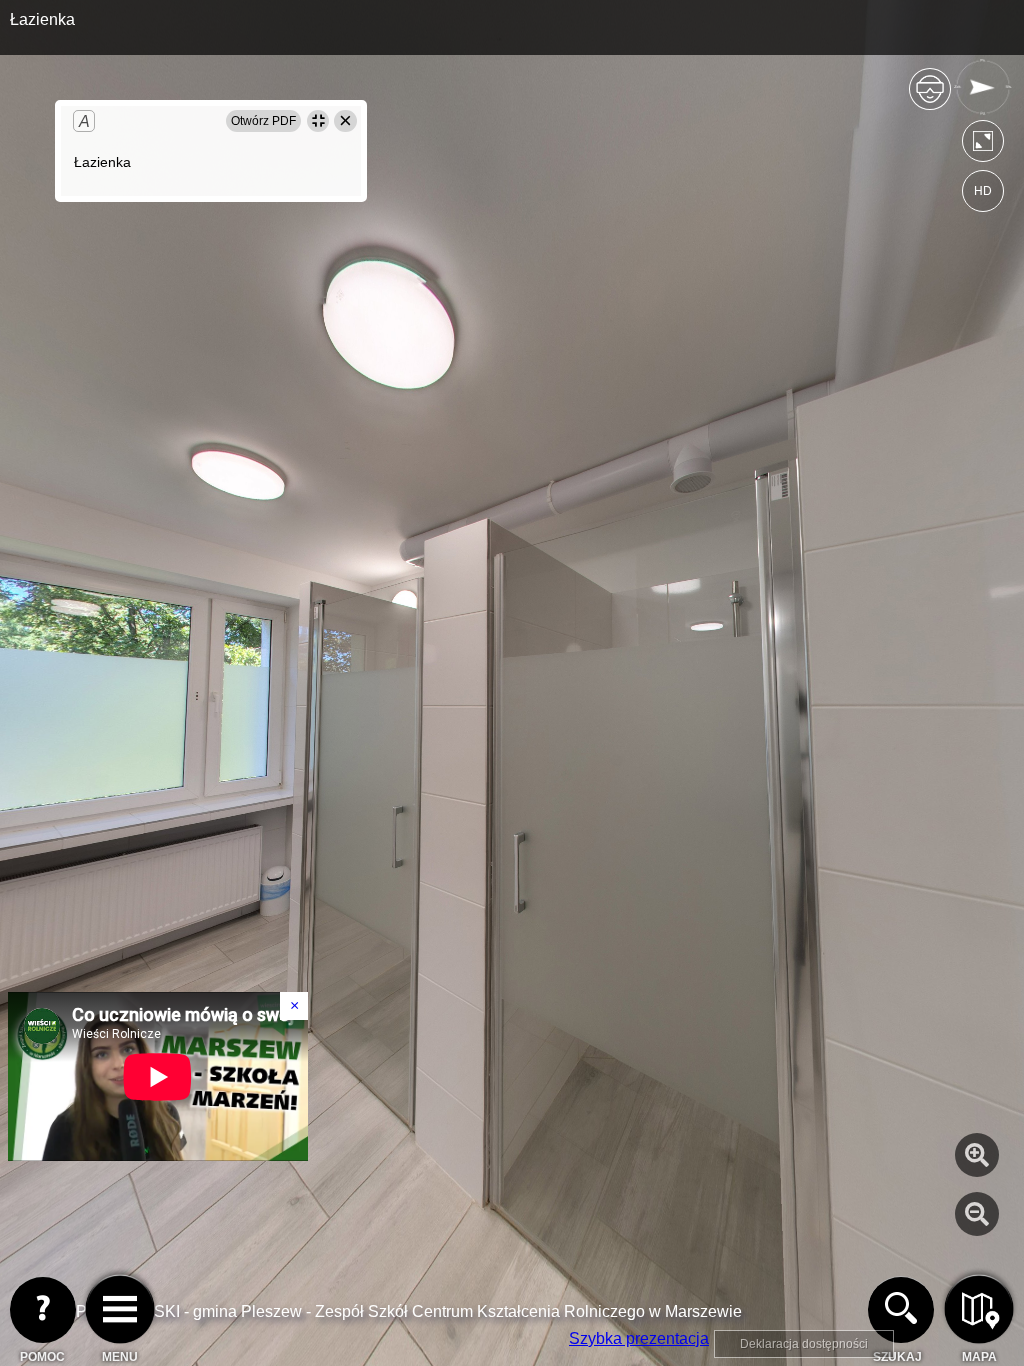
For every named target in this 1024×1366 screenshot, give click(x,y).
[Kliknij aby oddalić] (977, 1214)
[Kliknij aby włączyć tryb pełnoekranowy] (983, 145)
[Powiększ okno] (318, 121)
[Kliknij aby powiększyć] (977, 1155)
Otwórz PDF (263, 121)
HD (983, 191)
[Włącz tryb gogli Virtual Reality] (930, 97)
